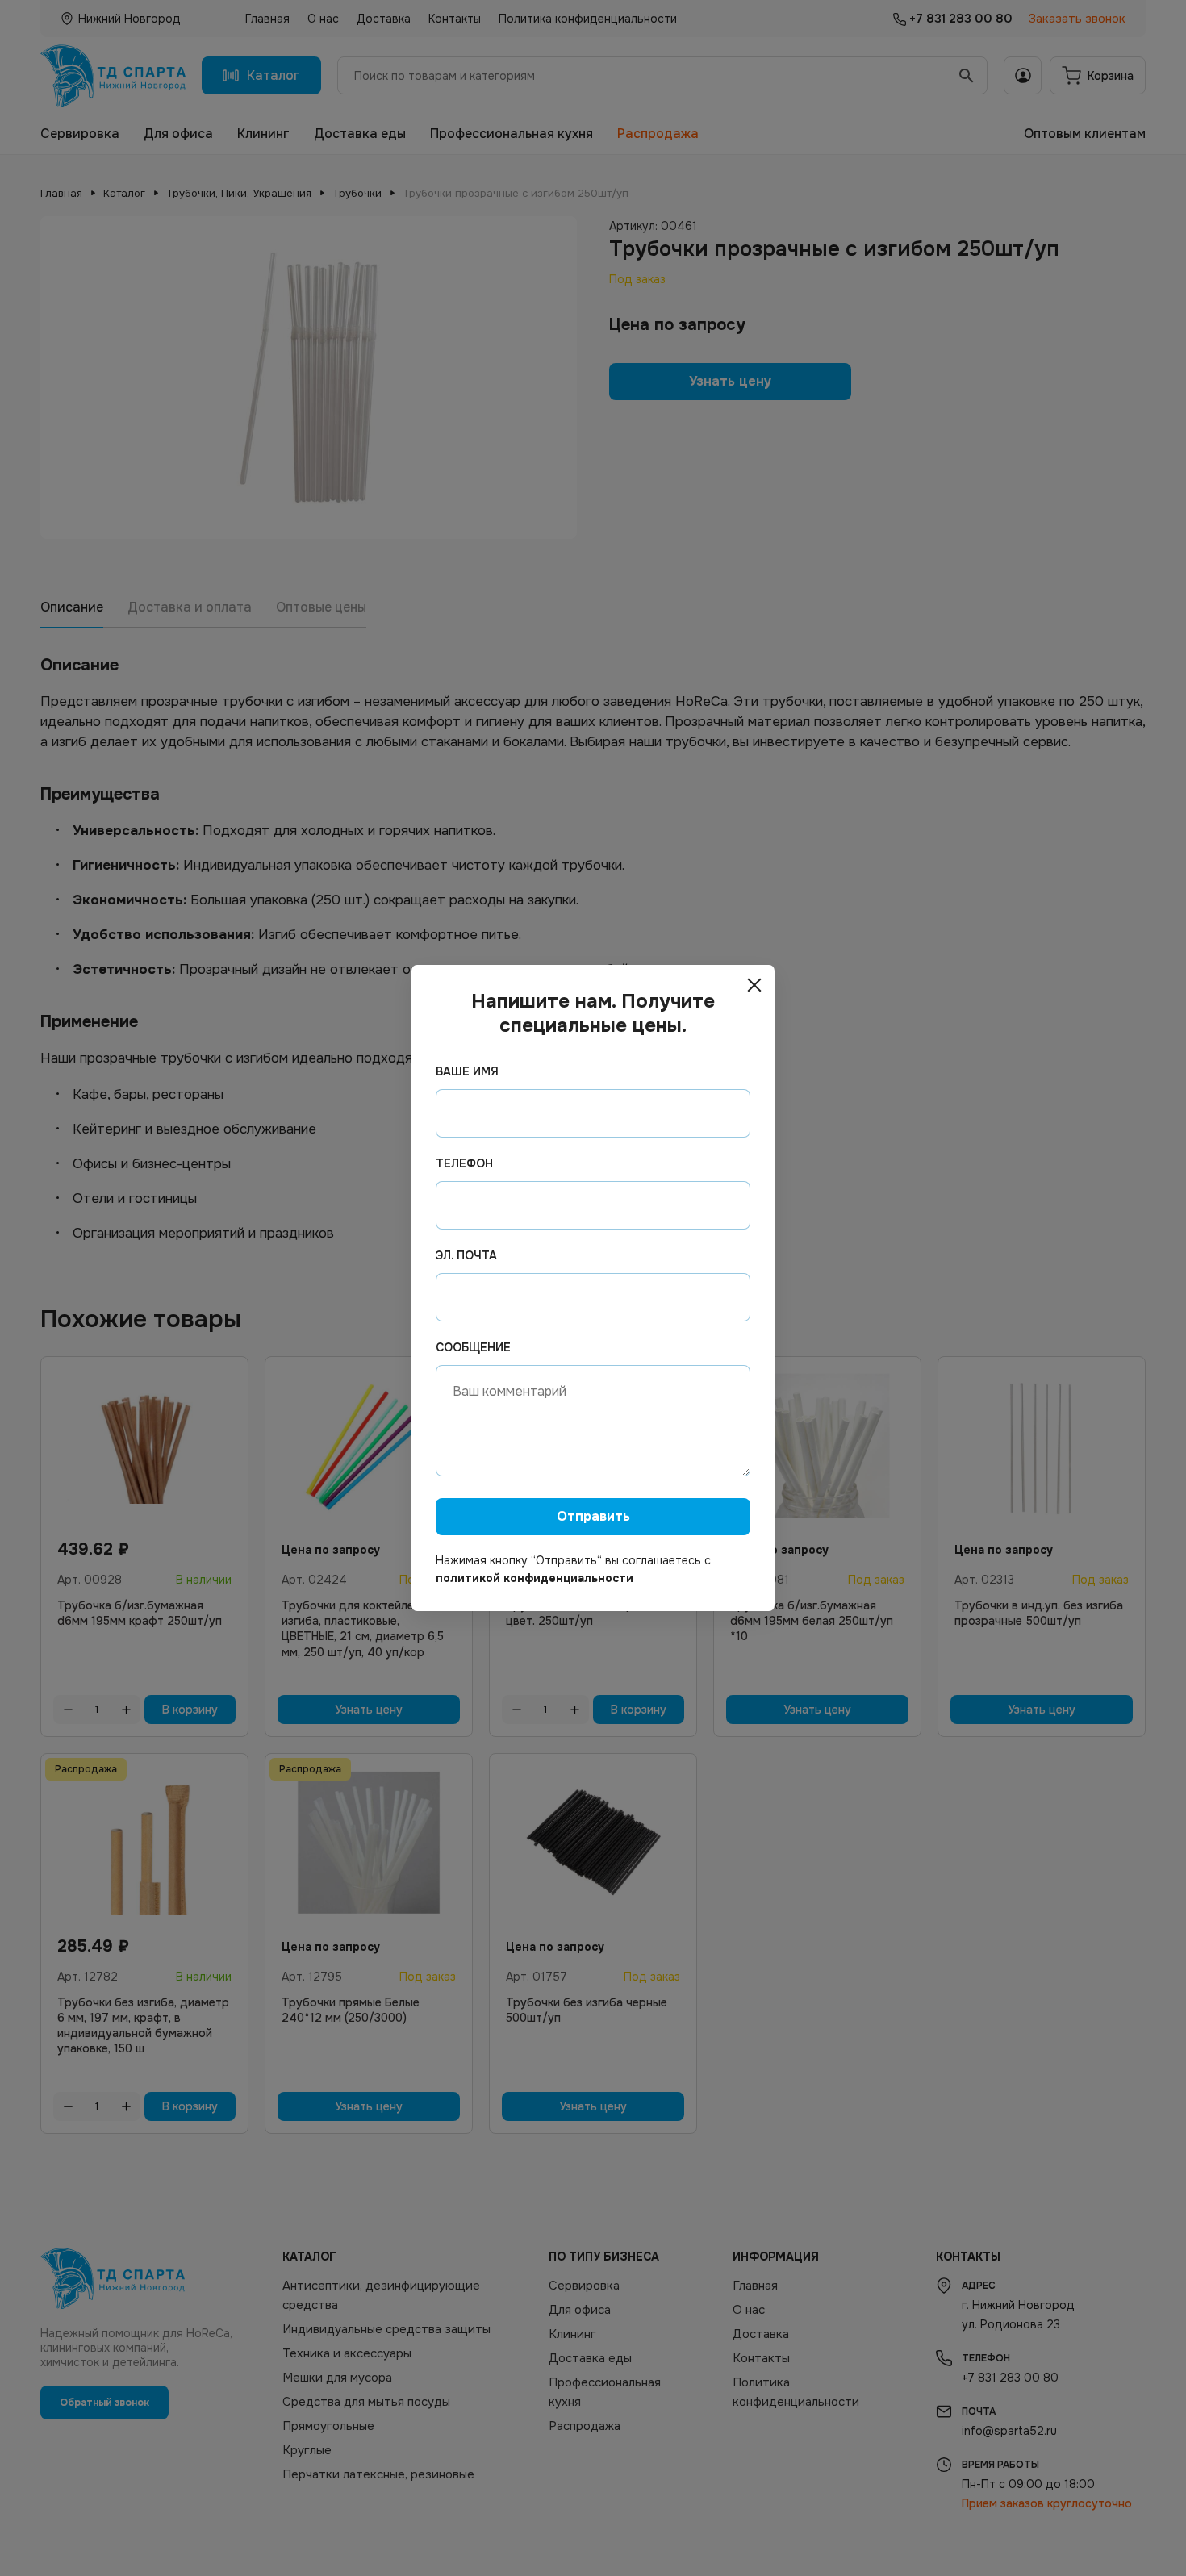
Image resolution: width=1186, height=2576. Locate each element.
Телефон (464, 1163)
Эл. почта (466, 1255)
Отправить (593, 1516)
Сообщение (473, 1347)
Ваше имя (467, 1071)
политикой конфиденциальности (535, 1578)
